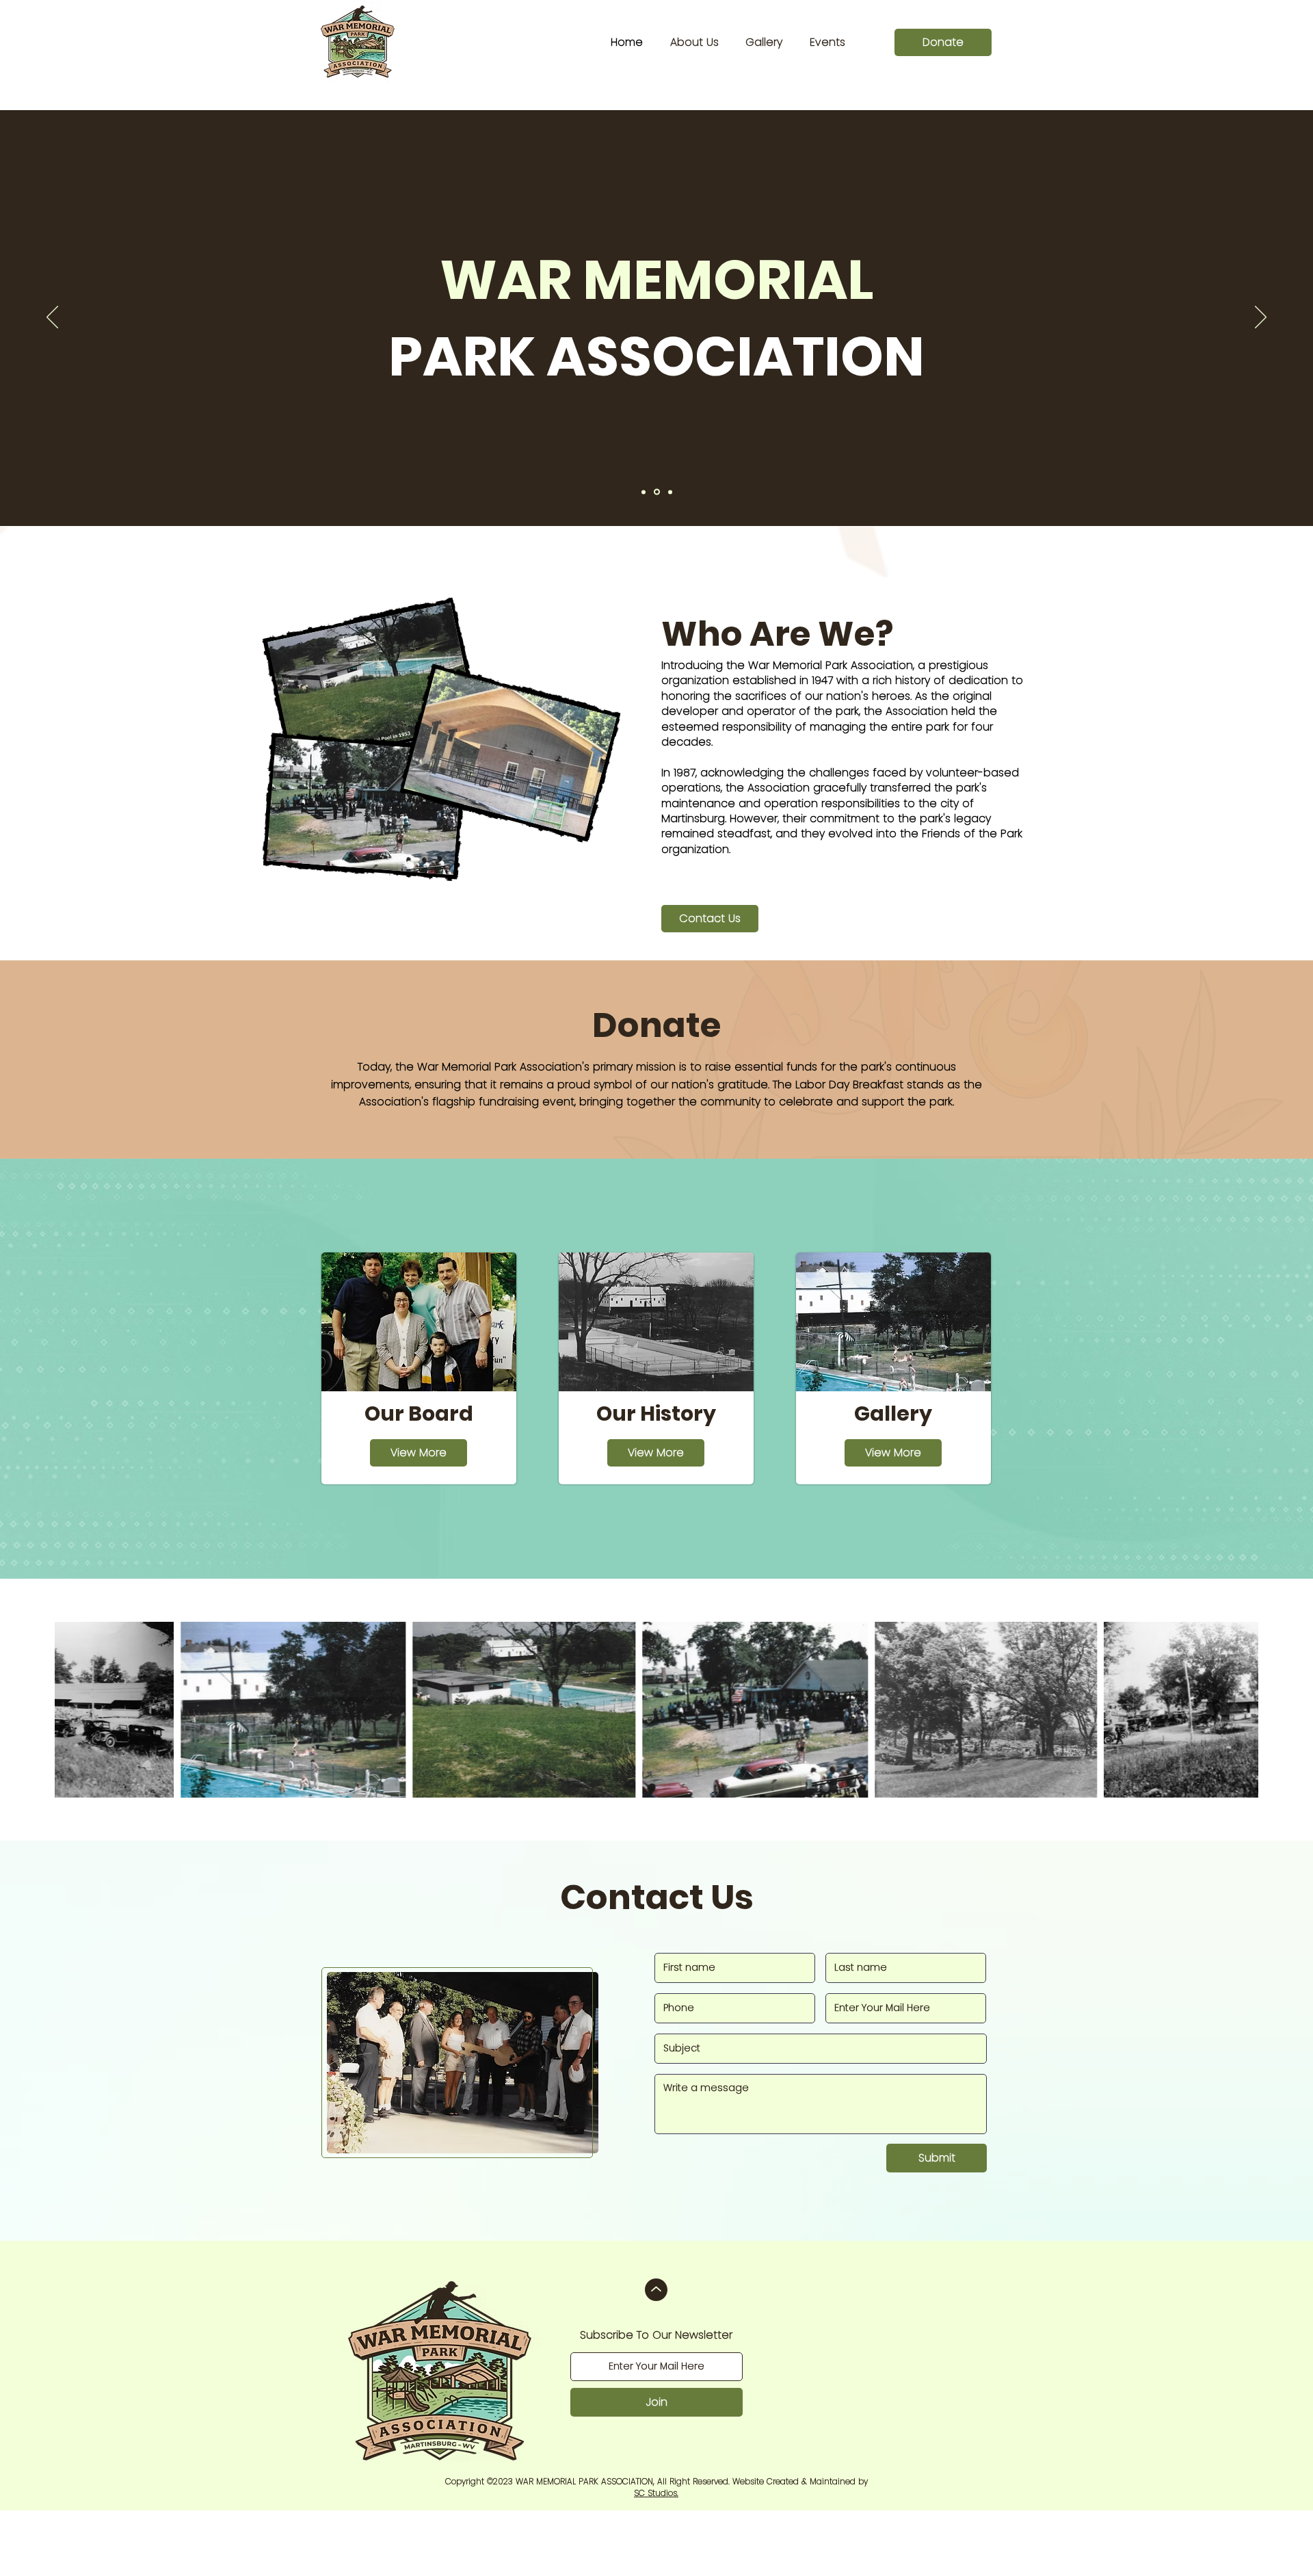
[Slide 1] (644, 492)
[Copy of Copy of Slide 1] (670, 492)
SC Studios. (656, 2493)
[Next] (1261, 318)
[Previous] (52, 318)
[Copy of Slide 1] (657, 492)
